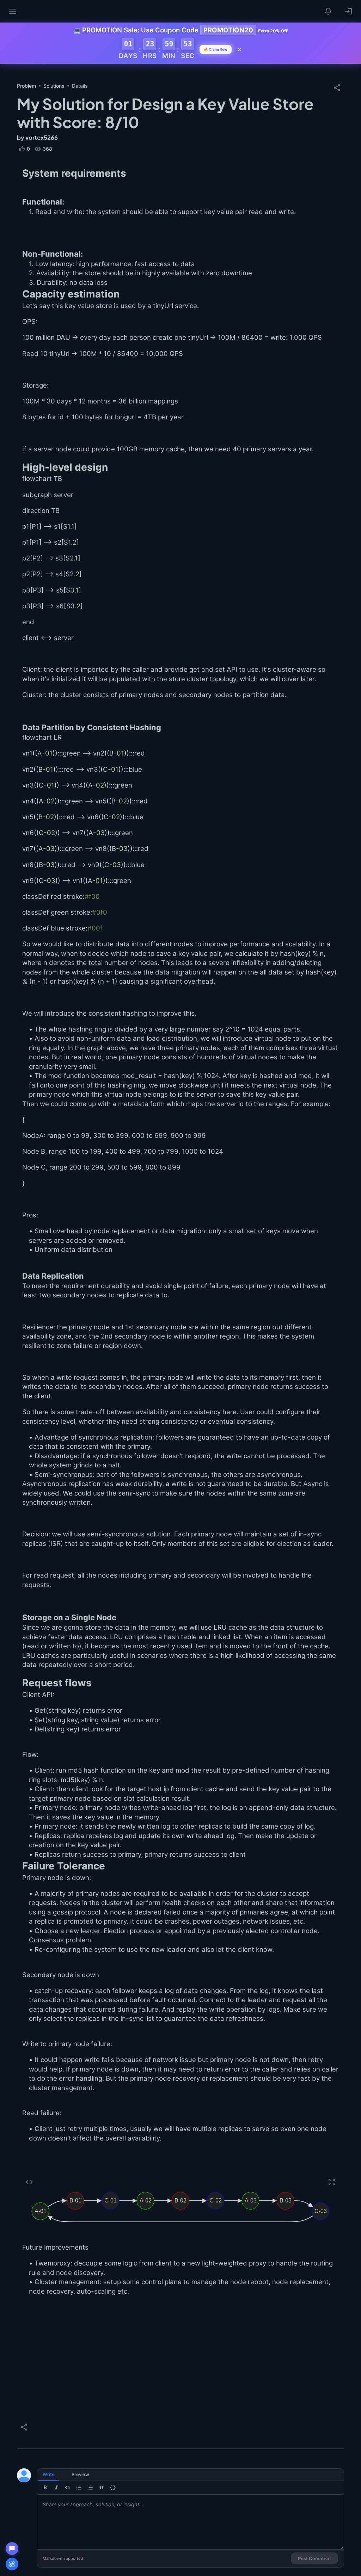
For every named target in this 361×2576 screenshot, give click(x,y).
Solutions (54, 86)
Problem (26, 86)
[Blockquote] (102, 2488)
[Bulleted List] (79, 2488)
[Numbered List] (90, 2488)
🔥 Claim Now (216, 49)
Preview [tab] (80, 2474)
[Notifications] (329, 11)
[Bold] (45, 2488)
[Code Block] (113, 2488)
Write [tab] (49, 2474)
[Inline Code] (68, 2488)
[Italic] (56, 2488)
